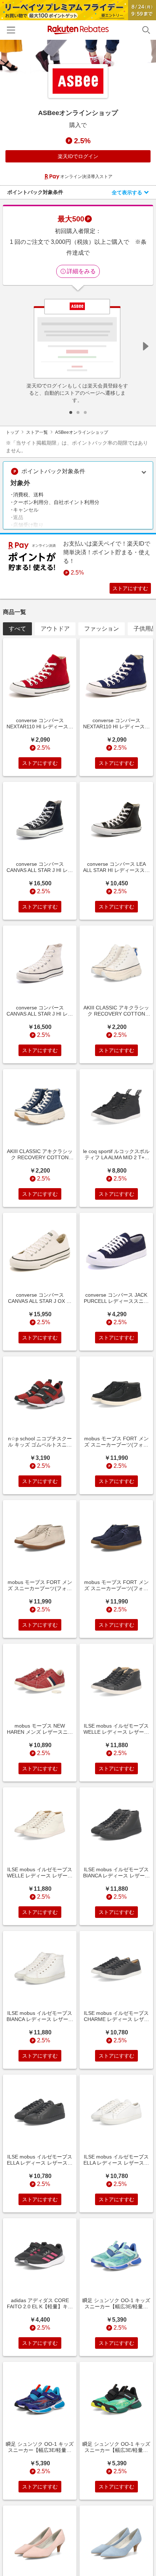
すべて (17, 629)
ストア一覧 (37, 432)
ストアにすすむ (130, 588)
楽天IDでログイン (78, 156)
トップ (12, 432)
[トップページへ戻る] (78, 30)
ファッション (102, 629)
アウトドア (55, 629)
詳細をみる (81, 271)
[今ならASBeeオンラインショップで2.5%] (78, 58)
